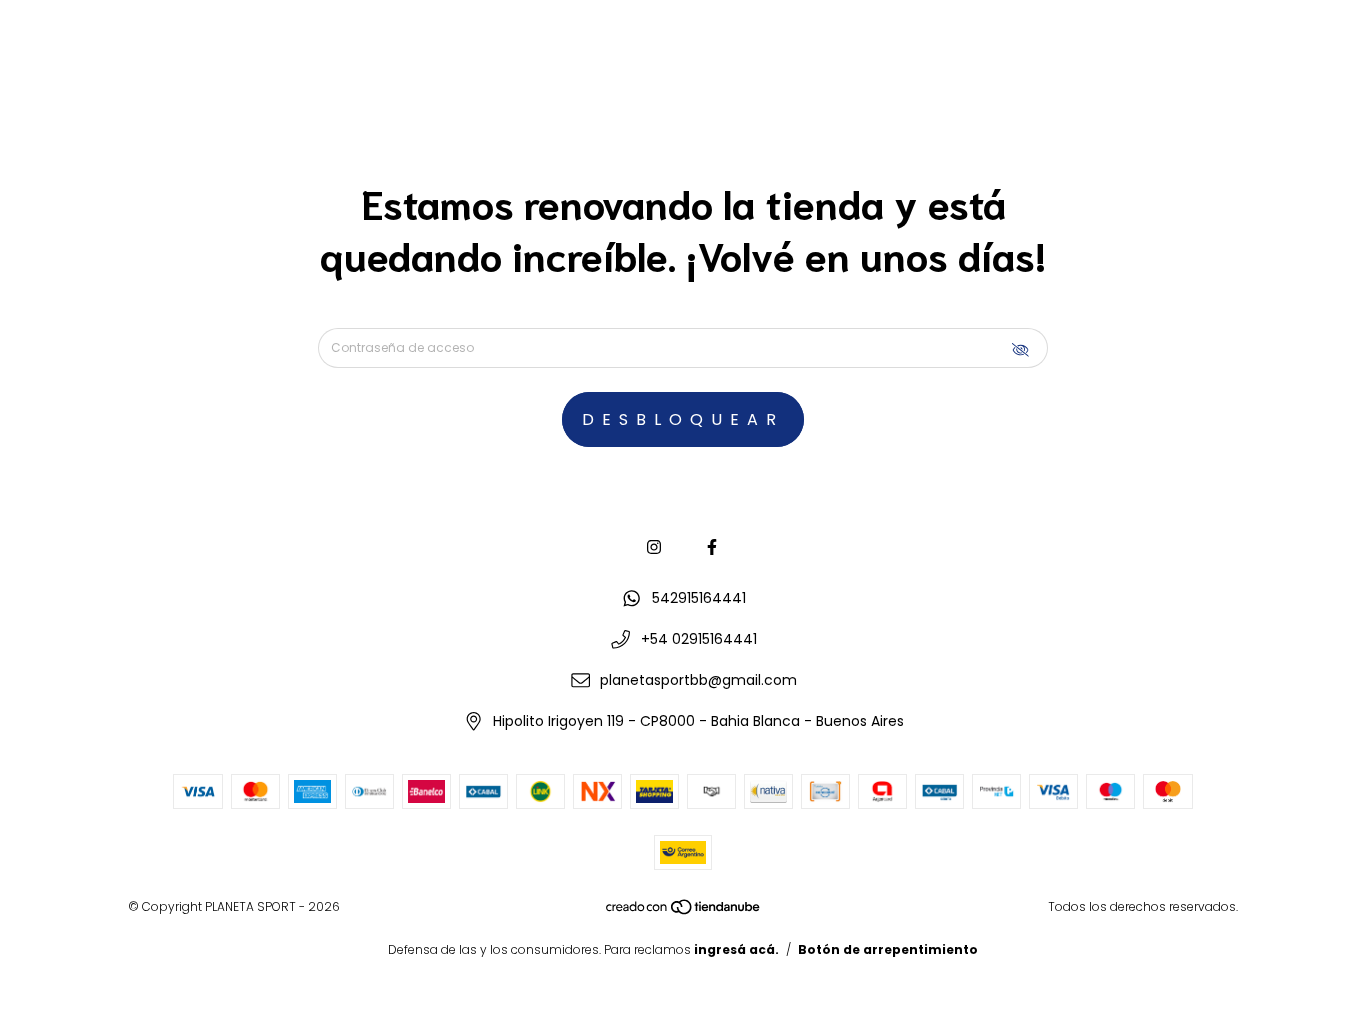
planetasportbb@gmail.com (698, 680)
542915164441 (699, 598)
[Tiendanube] (684, 911)
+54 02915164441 (699, 639)
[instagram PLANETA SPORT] (654, 547)
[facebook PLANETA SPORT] (712, 547)
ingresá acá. (736, 949)
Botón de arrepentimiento (888, 949)
